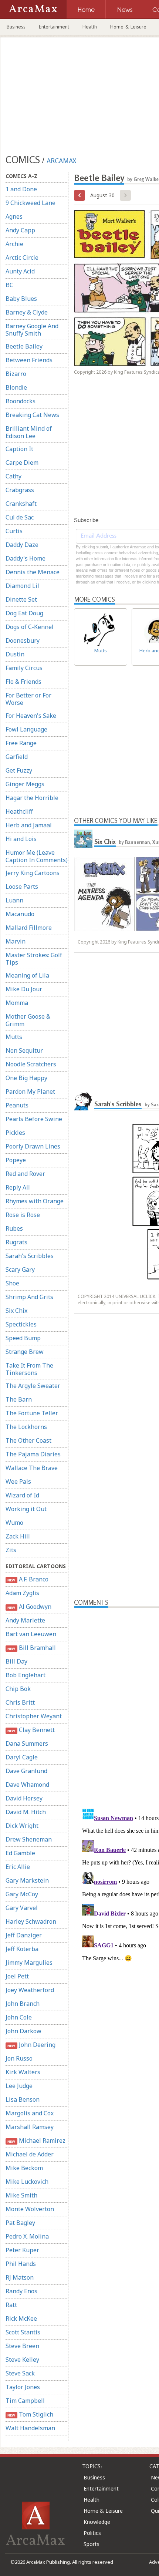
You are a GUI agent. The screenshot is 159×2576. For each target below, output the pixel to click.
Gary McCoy (22, 1894)
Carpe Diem (22, 463)
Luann (14, 900)
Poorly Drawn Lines (33, 1146)
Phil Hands (21, 2264)
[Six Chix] (83, 839)
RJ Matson (20, 2277)
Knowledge (97, 2522)
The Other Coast (28, 1440)
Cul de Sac (20, 517)
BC (9, 285)
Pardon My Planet (30, 1092)
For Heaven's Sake (31, 716)
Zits (11, 1550)
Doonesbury (23, 640)
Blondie (16, 387)
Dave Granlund (26, 1771)
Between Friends (29, 360)
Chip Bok (18, 1689)
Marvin (16, 941)
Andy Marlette (25, 1620)
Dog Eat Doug (24, 613)
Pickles (15, 1133)
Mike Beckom (24, 2168)
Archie (14, 244)
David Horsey (24, 1798)
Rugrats (16, 1242)
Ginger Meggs (25, 784)
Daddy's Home (26, 558)
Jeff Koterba (22, 1949)
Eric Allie (18, 1867)
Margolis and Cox (30, 2113)
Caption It (19, 449)
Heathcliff (19, 811)
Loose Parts (22, 887)
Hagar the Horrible (32, 798)
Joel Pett (17, 1976)
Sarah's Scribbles (30, 1256)
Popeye (16, 1160)
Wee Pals (18, 1482)
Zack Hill (18, 1536)
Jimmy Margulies (29, 1963)
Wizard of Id (22, 1495)
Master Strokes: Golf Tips (34, 959)
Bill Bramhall (31, 1648)
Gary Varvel (22, 1908)
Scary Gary (20, 1269)
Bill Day (16, 1661)
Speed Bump (23, 1338)
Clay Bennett (31, 1730)
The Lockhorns (26, 1427)
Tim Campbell (25, 2401)
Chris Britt (20, 1702)
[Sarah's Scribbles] (83, 1101)
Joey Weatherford (30, 1990)
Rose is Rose (23, 1215)
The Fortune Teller (32, 1413)
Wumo (14, 1523)
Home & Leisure (128, 27)
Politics (92, 2533)
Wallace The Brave (32, 1468)
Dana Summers (27, 1743)
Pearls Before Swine (34, 1119)
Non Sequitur (24, 1050)
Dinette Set (21, 599)
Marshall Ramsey (30, 2127)
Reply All (18, 1187)
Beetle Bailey (24, 346)
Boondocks (21, 401)
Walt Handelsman (30, 2428)
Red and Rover (25, 1174)
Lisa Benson (23, 2099)
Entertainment (54, 27)
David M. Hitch (26, 1812)
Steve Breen (22, 2346)
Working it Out (26, 1509)
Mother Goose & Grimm (28, 1020)
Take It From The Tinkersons (29, 1369)
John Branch (23, 2004)
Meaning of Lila (27, 975)
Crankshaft (21, 504)
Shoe (12, 1283)
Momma (17, 1003)
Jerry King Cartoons (33, 873)
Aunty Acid (20, 271)
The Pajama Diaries (33, 1454)
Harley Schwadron (31, 1921)
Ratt (11, 2305)
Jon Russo (19, 2058)
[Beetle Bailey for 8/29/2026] (79, 195)
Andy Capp (20, 230)
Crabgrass (20, 490)
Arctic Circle (22, 258)
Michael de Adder (30, 2154)
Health (90, 27)
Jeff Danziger (24, 1935)
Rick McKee (21, 2318)
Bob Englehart (26, 1675)
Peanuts (17, 1105)
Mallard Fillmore (29, 928)
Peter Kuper (22, 2250)
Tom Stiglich (30, 2414)
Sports (92, 2544)
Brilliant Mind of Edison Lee (29, 432)
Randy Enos (21, 2291)
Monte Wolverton (30, 2209)
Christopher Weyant (34, 1716)
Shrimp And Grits (29, 1297)
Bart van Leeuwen (31, 1634)
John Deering (31, 2045)
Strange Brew (25, 1352)
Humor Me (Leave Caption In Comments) (37, 856)
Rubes (14, 1228)
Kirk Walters (23, 2072)
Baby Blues (21, 299)
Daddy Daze (22, 545)
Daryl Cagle (22, 1757)
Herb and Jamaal (29, 825)
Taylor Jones (23, 2387)
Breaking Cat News (32, 415)
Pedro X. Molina (27, 2236)
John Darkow (23, 2031)
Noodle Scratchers (31, 1064)
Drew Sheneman (29, 1839)
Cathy (13, 476)
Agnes (14, 216)
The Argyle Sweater (33, 1386)
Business (16, 27)
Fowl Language (26, 729)
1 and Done (21, 189)
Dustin (15, 654)
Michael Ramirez (36, 2140)
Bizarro (16, 374)
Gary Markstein (27, 1880)
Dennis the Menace (33, 572)
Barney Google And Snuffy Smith (32, 330)
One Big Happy (26, 1078)
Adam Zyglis (22, 1593)
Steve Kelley (22, 2360)
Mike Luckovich (27, 2182)
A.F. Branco (28, 1579)
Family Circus (24, 668)
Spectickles (21, 1324)
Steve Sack (20, 2373)
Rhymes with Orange (35, 1201)
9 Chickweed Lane (31, 203)
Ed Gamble (20, 1853)
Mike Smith (21, 2195)
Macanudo (20, 914)
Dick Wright (22, 1826)
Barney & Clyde (27, 312)
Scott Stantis (23, 2332)
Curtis (14, 531)
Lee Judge (19, 2086)
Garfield (17, 757)
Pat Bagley (20, 2223)
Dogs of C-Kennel (30, 627)
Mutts (14, 1037)
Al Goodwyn (29, 1607)
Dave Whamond (27, 1785)
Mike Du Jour (24, 989)
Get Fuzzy (19, 770)
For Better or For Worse (28, 699)
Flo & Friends (23, 682)
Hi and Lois (21, 839)
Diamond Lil (22, 586)
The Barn (19, 1399)
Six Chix (16, 1311)
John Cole (19, 2017)
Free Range (21, 743)
